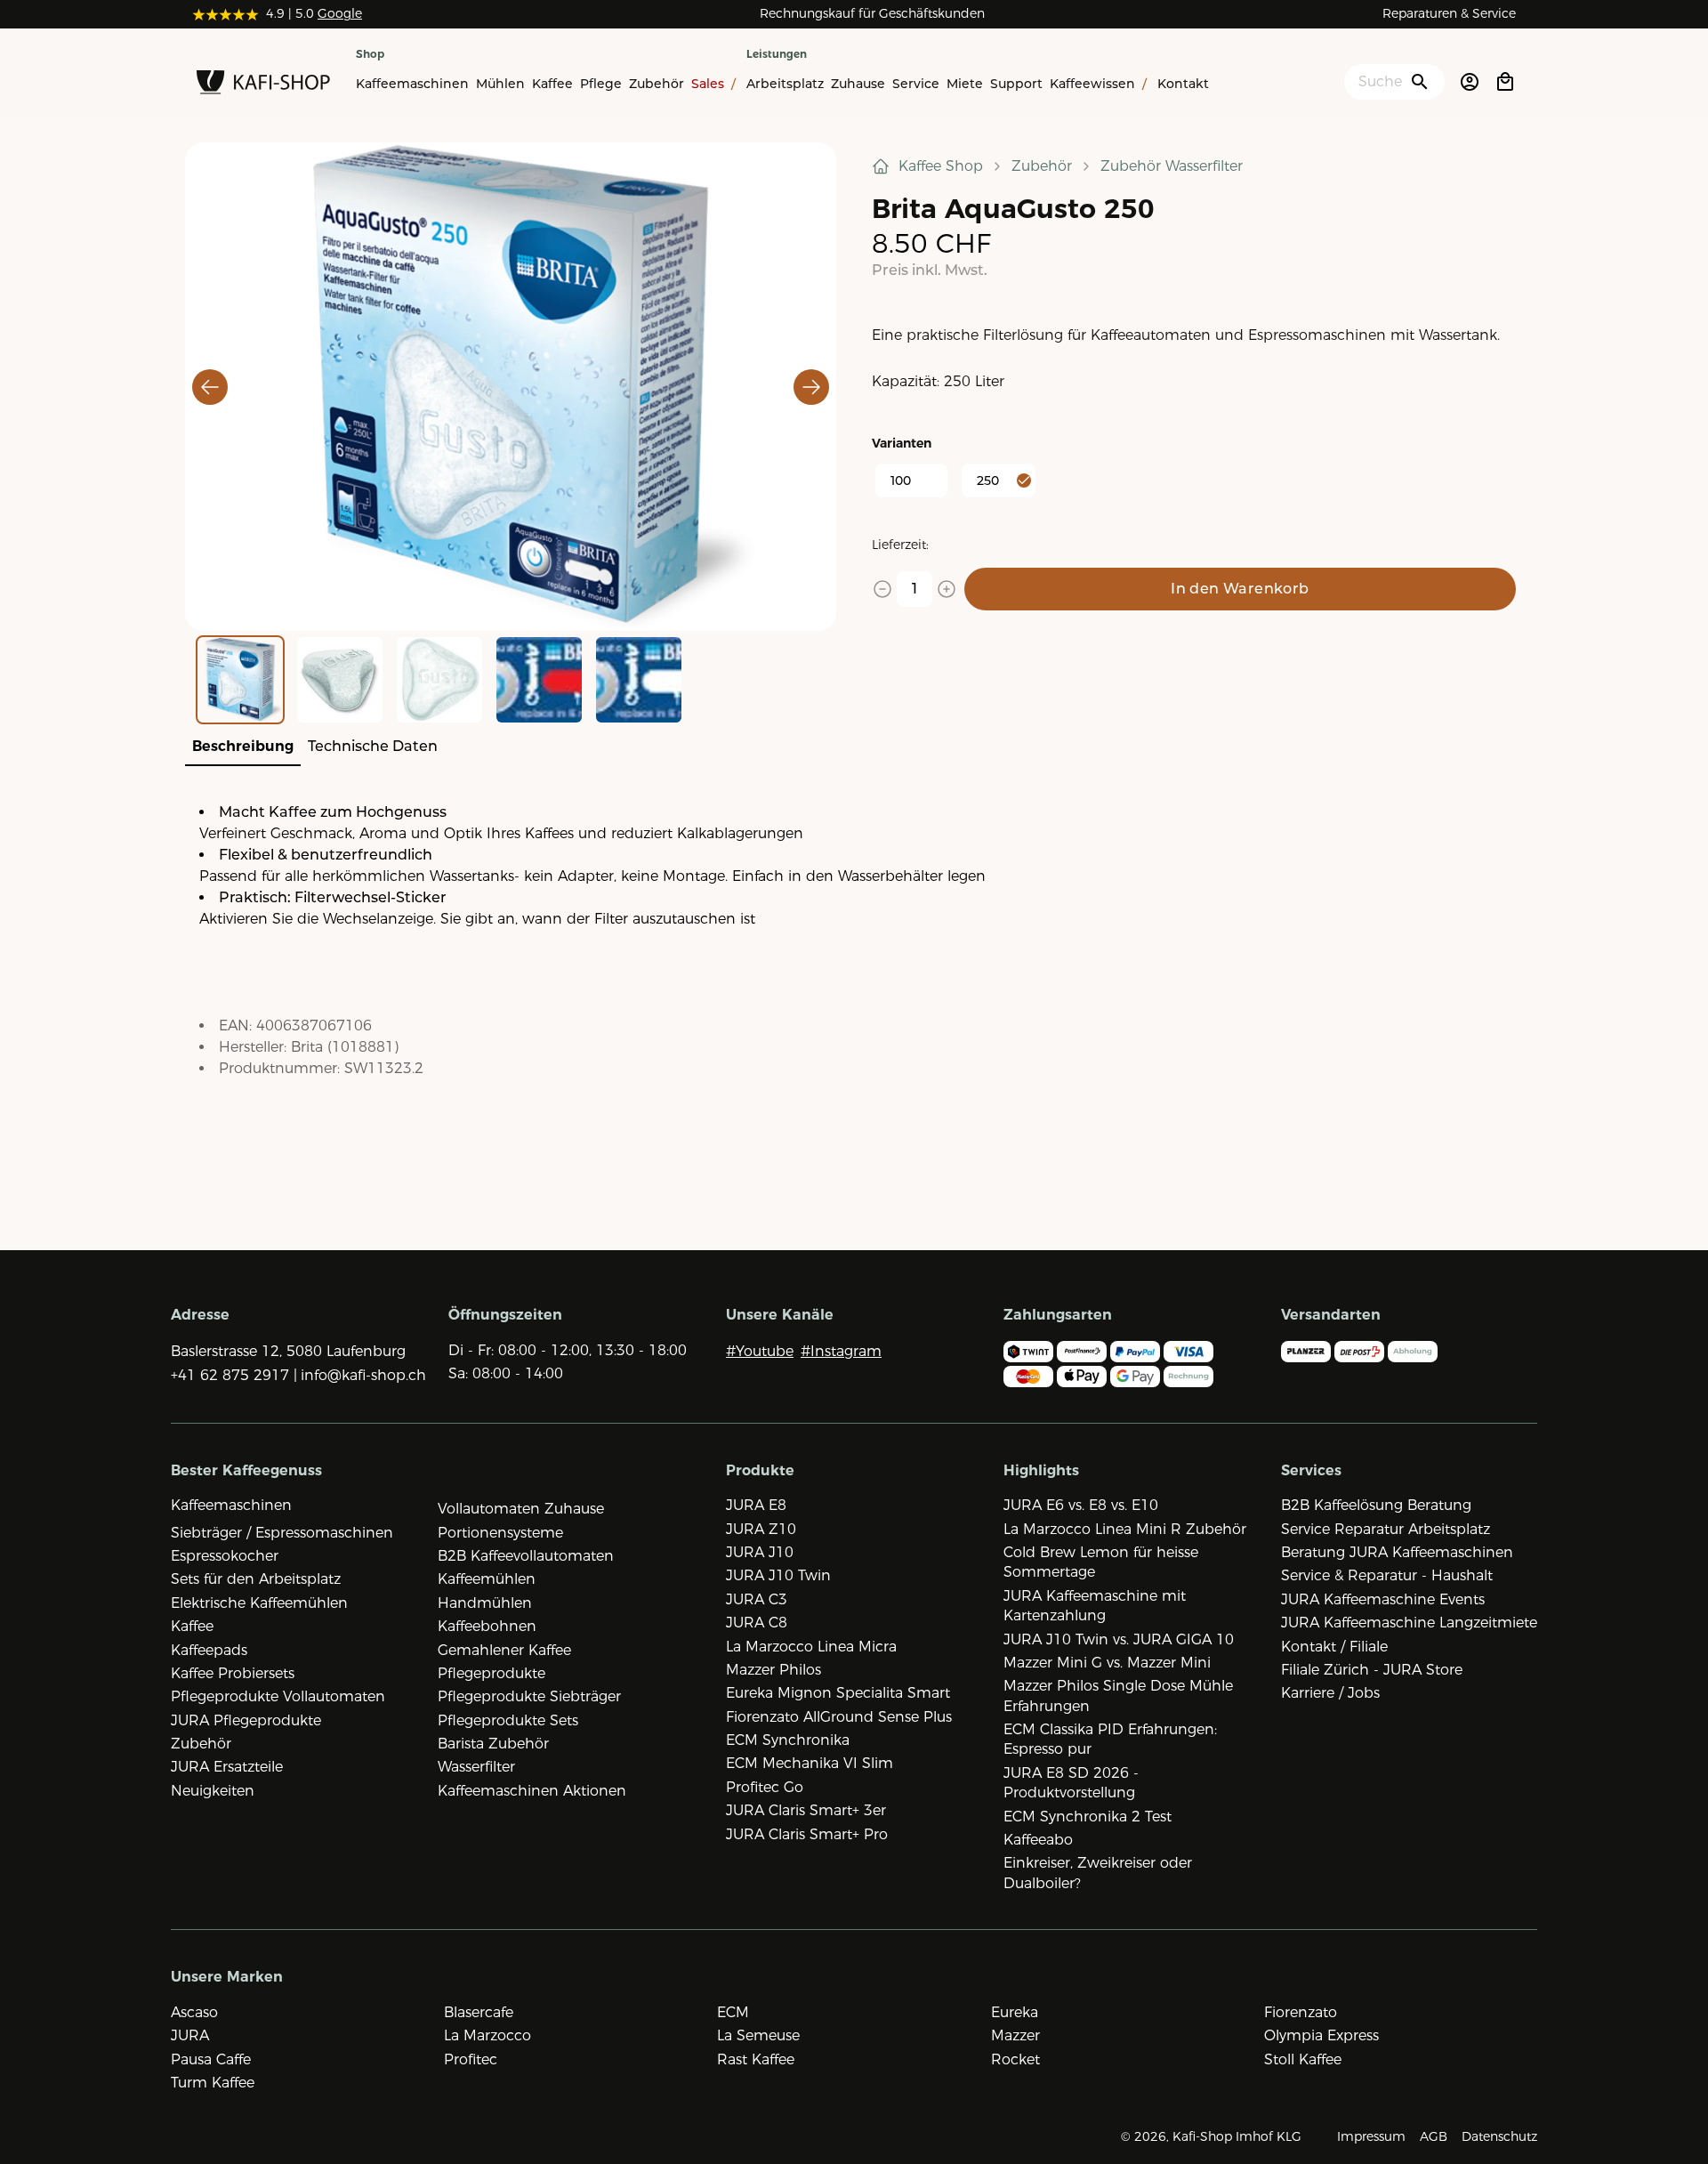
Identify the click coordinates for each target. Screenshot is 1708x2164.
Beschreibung (243, 746)
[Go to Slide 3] (439, 680)
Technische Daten (373, 746)
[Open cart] (1505, 82)
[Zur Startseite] (263, 85)
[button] (511, 387)
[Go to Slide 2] (340, 680)
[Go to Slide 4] (539, 680)
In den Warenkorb (1240, 589)
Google (340, 13)
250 (988, 480)
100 (901, 480)
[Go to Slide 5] (639, 680)
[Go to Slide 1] (240, 680)
